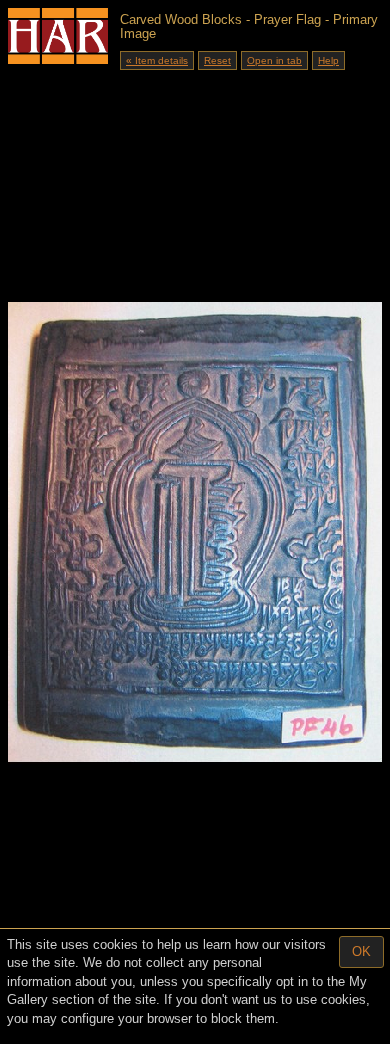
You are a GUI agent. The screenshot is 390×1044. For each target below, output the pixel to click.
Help (328, 60)
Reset (217, 60)
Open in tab (274, 60)
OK (361, 951)
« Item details (157, 60)
